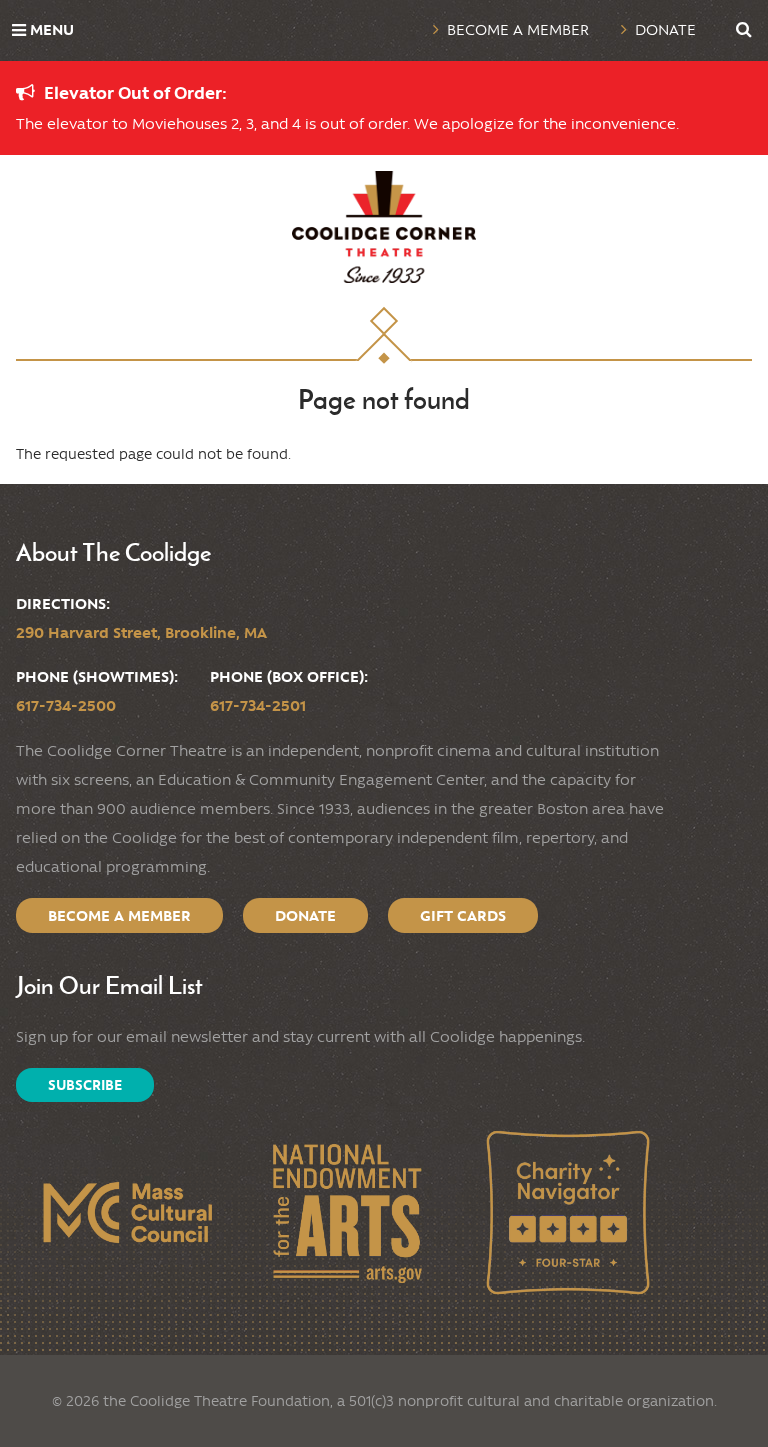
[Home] (384, 227)
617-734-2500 (66, 705)
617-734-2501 (258, 705)
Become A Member (119, 915)
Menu (52, 29)
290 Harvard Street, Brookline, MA (141, 632)
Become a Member (518, 30)
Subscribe (85, 1085)
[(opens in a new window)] (126, 1212)
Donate (665, 30)
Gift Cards (463, 915)
